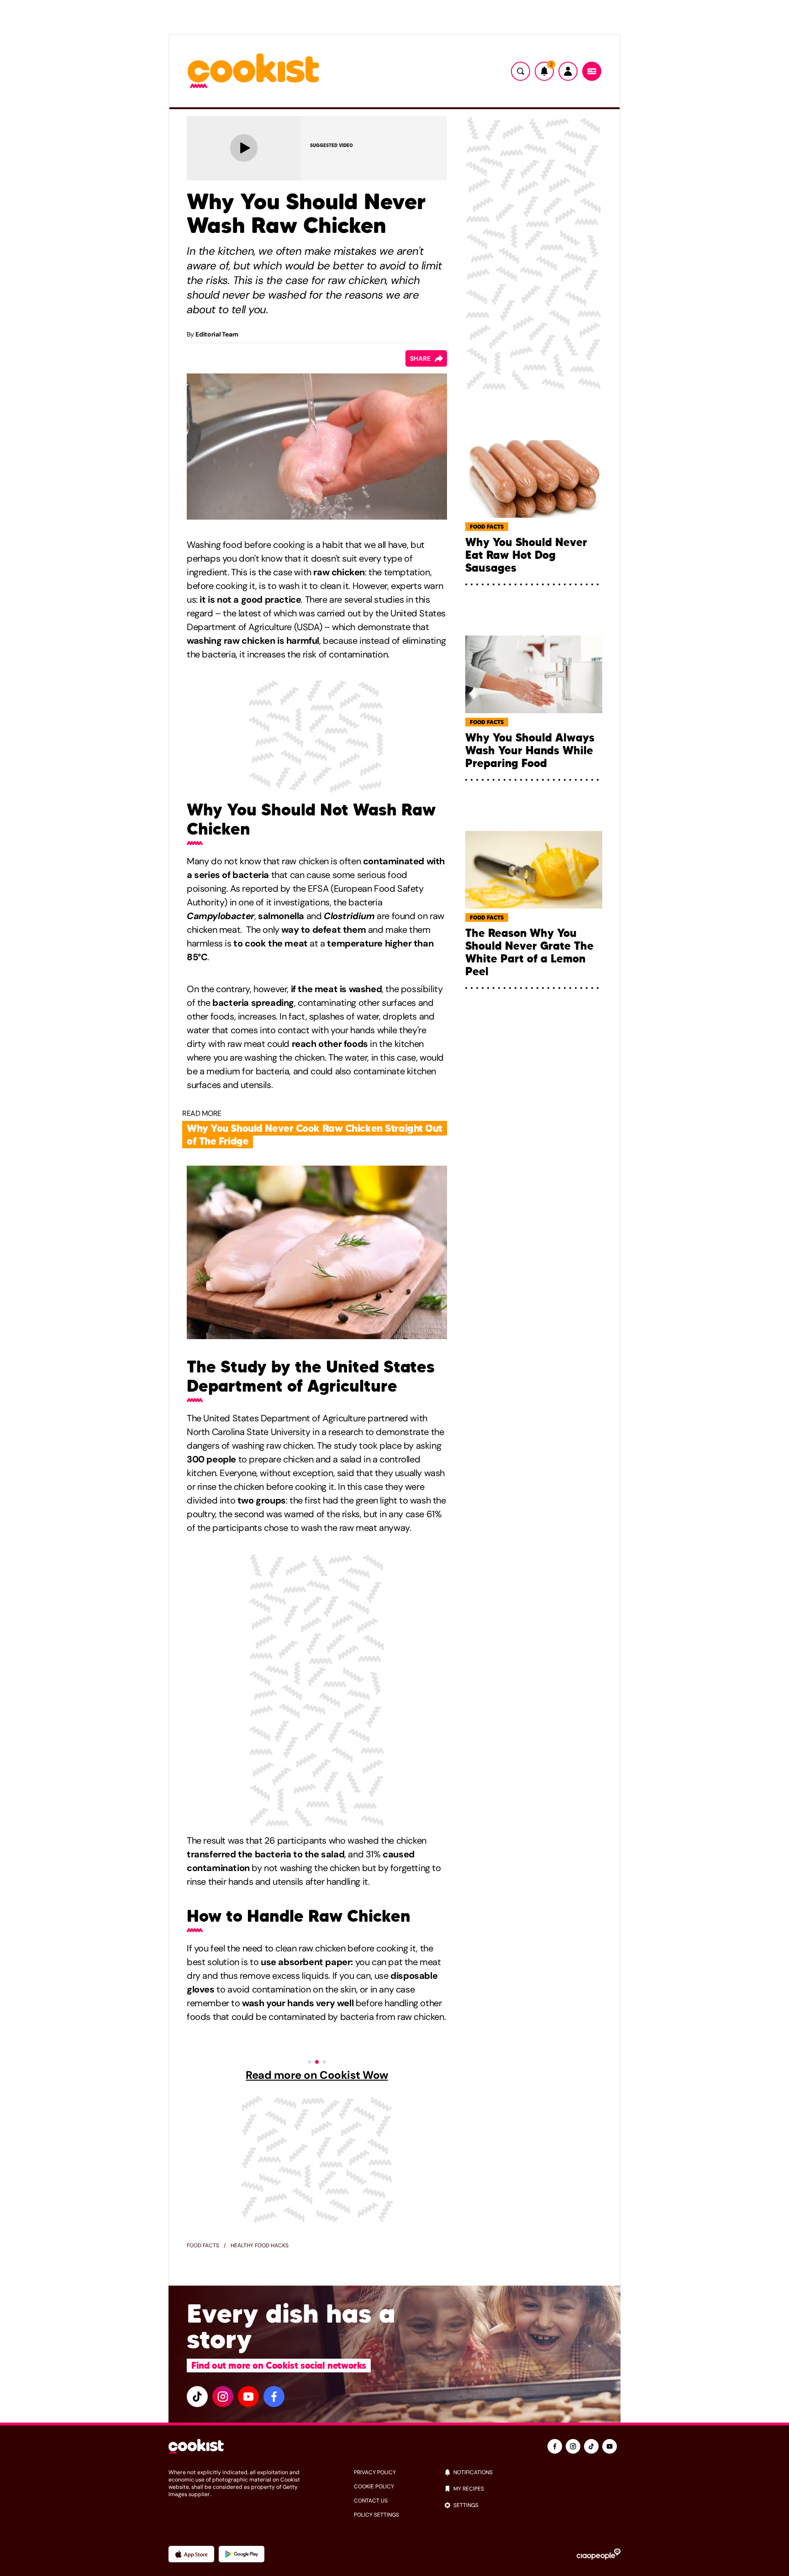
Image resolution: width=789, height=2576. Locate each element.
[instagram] (223, 2397)
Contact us (371, 2501)
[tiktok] (197, 2397)
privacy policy (375, 2472)
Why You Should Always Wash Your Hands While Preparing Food (530, 751)
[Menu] (592, 71)
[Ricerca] (521, 71)
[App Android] (242, 2554)
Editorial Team (217, 334)
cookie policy (374, 2487)
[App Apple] (191, 2554)
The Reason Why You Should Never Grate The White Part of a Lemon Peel (529, 952)
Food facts (203, 2245)
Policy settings (376, 2515)
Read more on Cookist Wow (317, 2075)
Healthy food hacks (260, 2245)
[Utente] (568, 71)
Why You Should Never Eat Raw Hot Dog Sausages (526, 555)
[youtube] (248, 2397)
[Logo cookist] (253, 71)
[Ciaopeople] (599, 2554)
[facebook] (274, 2397)
